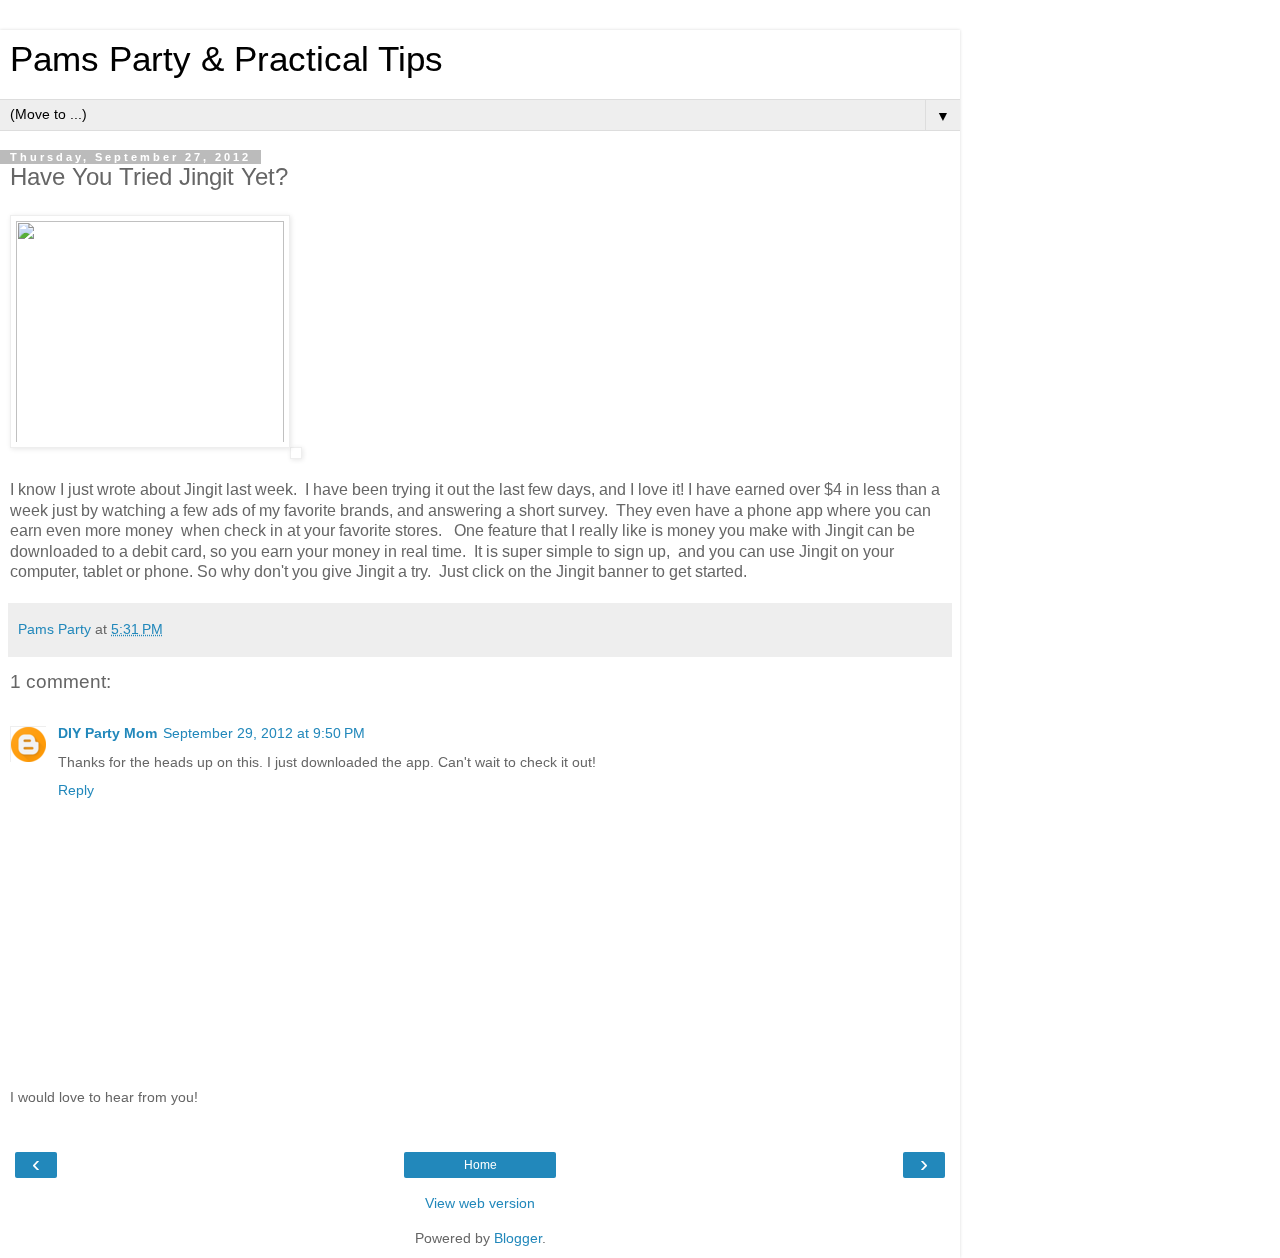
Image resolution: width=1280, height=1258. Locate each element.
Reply (76, 790)
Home (480, 1165)
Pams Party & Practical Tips (226, 59)
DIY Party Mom (107, 733)
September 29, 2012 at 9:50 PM (264, 733)
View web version (480, 1203)
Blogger (518, 1238)
